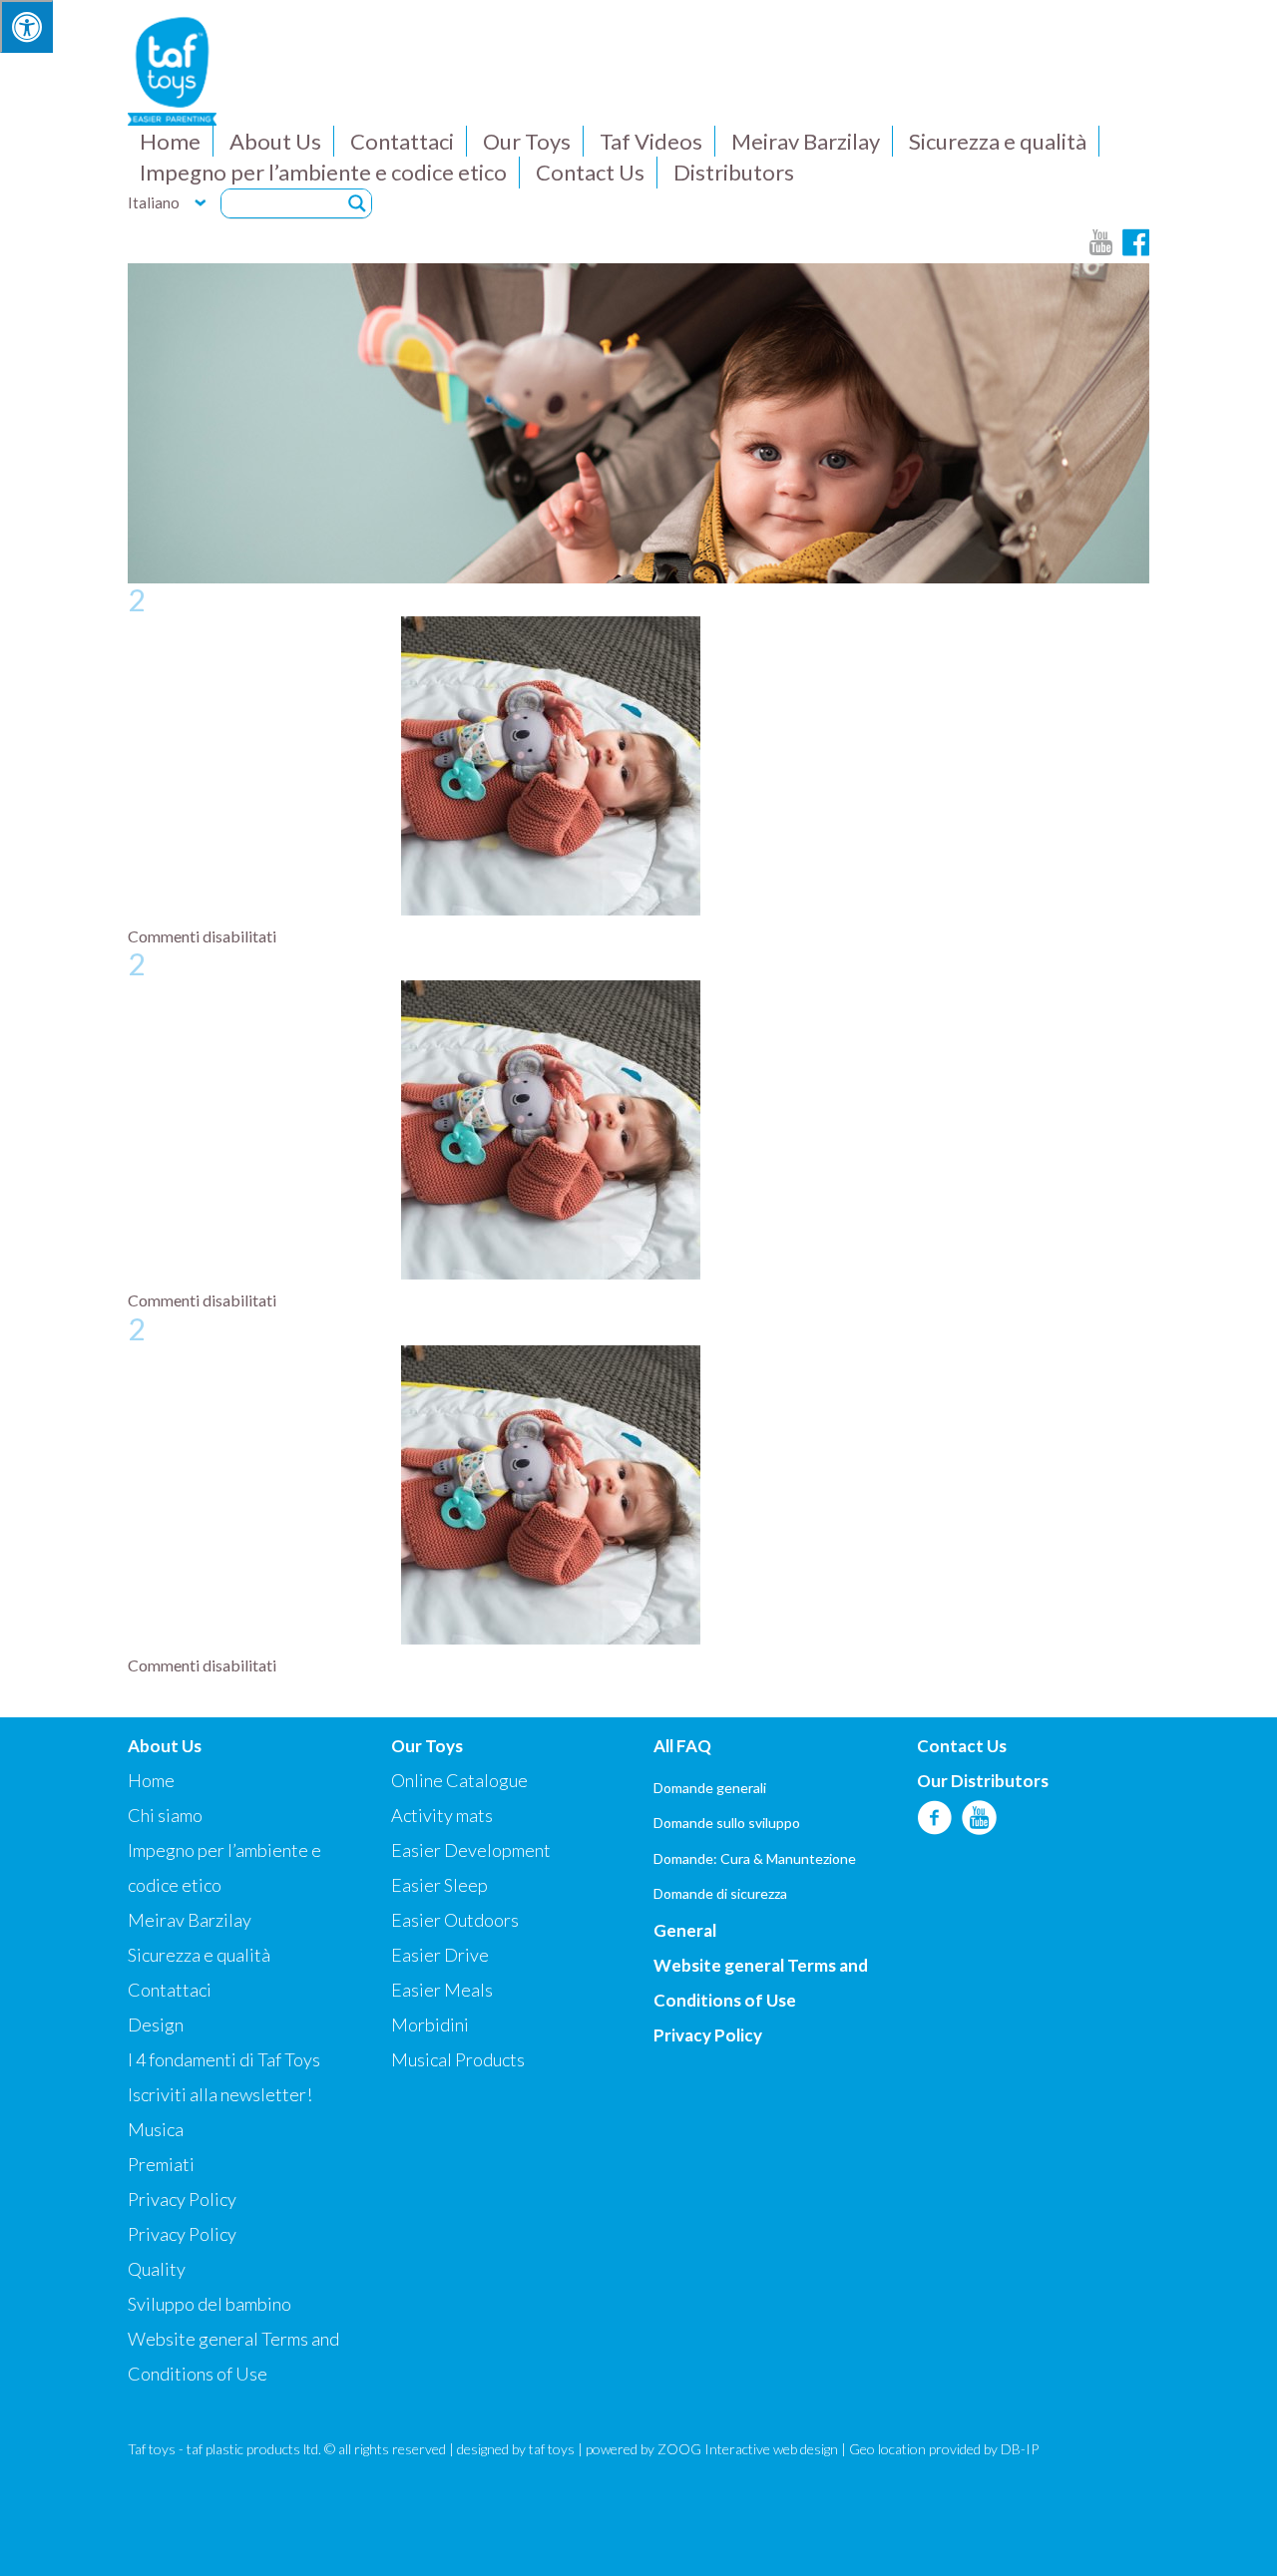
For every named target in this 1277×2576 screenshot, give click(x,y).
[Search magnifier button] (357, 203)
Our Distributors (983, 1781)
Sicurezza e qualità (998, 141)
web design (806, 2449)
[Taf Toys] (172, 69)
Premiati (161, 2164)
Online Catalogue (459, 1780)
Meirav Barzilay (806, 141)
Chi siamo (165, 1815)
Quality (157, 2269)
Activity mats (442, 1815)
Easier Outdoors (455, 1920)
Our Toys (527, 141)
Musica (156, 2129)
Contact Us (590, 172)
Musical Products (458, 2059)
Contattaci (402, 141)
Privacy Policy (182, 2199)
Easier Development (471, 1850)
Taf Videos (651, 141)
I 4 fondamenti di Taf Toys (224, 2059)
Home (170, 141)
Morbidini (430, 2024)
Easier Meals (442, 1990)
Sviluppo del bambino (210, 2304)
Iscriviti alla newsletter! (220, 2094)
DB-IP (1020, 2449)
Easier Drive (440, 1955)
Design (156, 2024)
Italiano (154, 202)
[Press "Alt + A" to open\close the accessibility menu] (26, 26)
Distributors (734, 172)
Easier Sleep (439, 1885)
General (685, 1930)
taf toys (552, 2449)
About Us (275, 141)
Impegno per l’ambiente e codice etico (323, 172)
